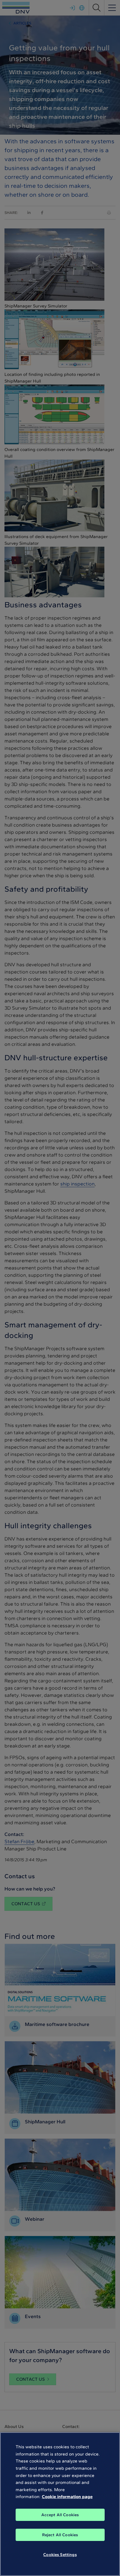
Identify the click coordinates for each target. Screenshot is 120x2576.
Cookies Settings (60, 2555)
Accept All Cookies (60, 2515)
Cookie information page (67, 2497)
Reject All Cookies (60, 2535)
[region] (60, 2504)
